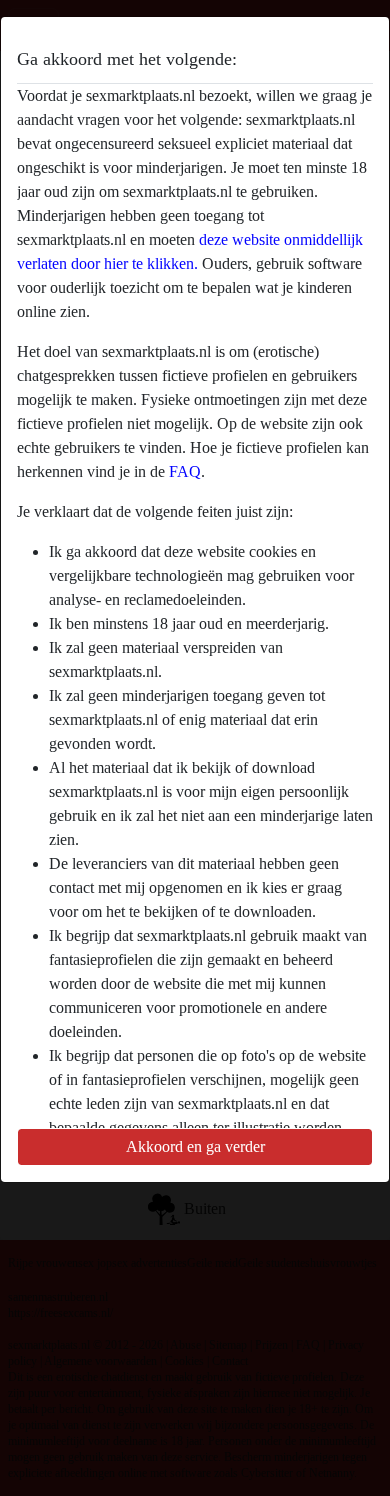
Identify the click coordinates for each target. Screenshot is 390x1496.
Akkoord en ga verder (195, 1146)
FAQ (185, 471)
